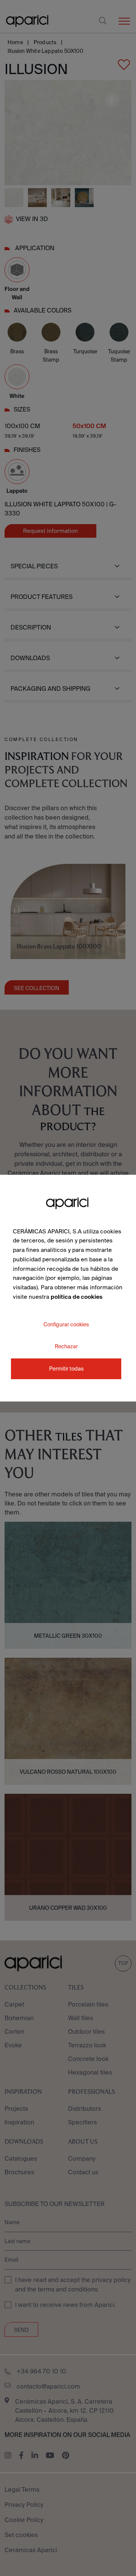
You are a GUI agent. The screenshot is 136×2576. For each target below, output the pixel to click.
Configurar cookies (66, 1324)
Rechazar (66, 1346)
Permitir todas (66, 1369)
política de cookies (76, 1297)
